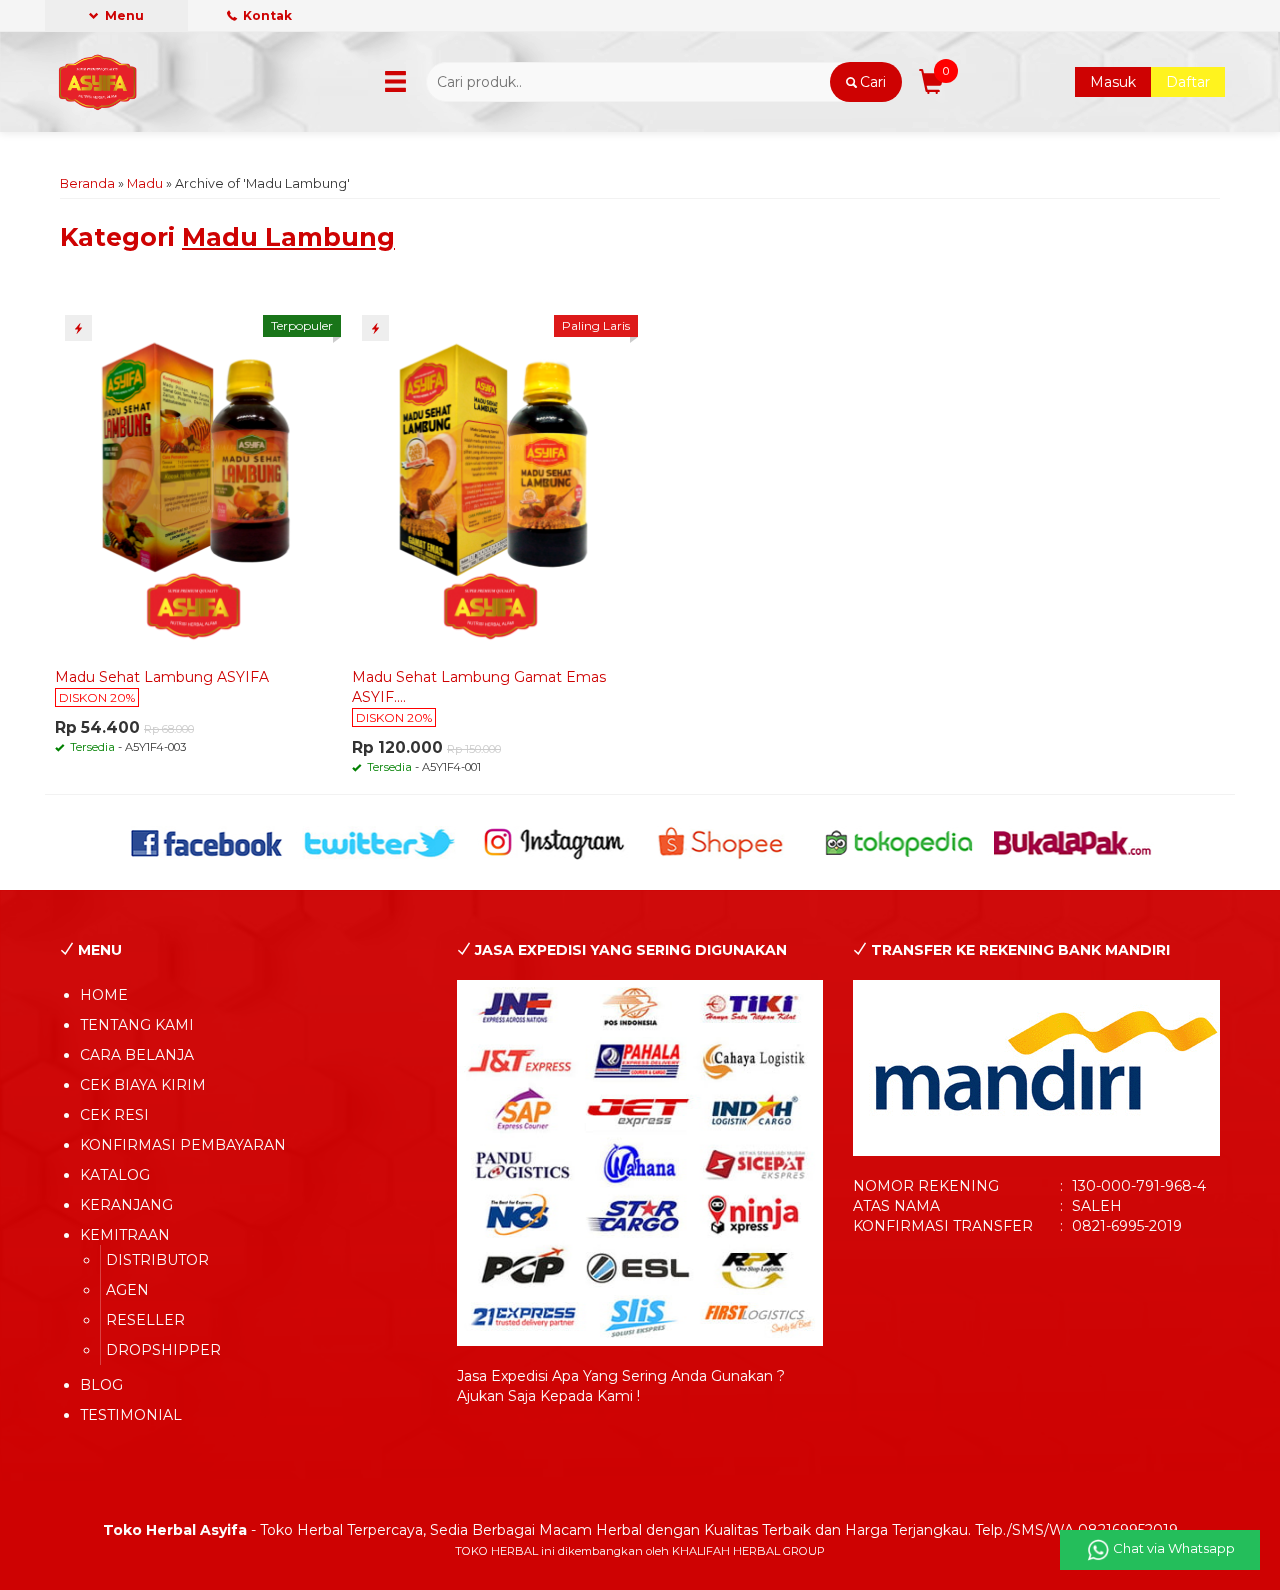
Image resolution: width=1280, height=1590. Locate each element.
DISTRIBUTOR (157, 1260)
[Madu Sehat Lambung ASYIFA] (194, 480)
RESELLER (145, 1320)
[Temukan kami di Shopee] (726, 842)
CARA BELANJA (137, 1055)
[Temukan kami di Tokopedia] (899, 842)
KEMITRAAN (125, 1235)
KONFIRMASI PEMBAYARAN (183, 1145)
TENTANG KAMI (137, 1025)
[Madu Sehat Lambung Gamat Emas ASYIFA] (491, 480)
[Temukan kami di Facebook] (207, 842)
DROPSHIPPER (163, 1350)
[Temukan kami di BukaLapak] (1072, 842)
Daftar (1188, 82)
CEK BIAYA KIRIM (143, 1085)
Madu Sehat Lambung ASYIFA (162, 677)
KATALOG (115, 1175)
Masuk (1113, 82)
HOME (104, 995)
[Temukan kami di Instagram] (553, 842)
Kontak (266, 15)
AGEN (127, 1290)
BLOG (101, 1385)
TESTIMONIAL (131, 1415)
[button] (865, 82)
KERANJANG (126, 1205)
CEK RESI (114, 1115)
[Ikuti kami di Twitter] (380, 842)
